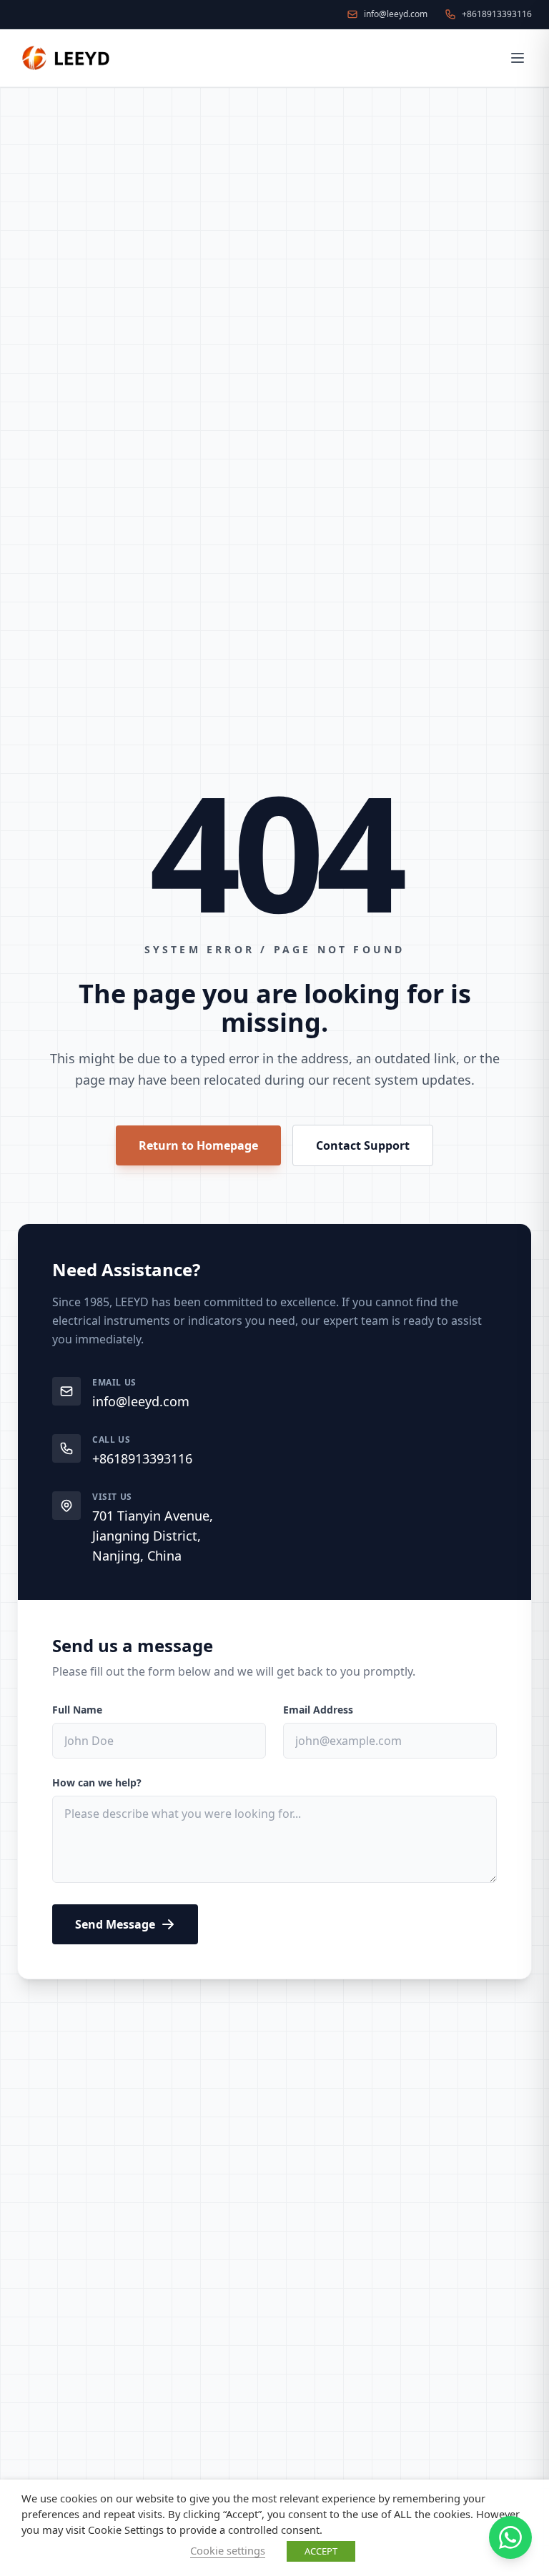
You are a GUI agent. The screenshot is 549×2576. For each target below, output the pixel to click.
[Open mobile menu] (518, 58)
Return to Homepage (198, 1145)
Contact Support (363, 1145)
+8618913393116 (142, 1458)
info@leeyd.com (141, 1401)
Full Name (77, 1710)
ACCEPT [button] (321, 2551)
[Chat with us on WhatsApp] (510, 2537)
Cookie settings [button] (228, 2550)
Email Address (318, 1710)
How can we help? (97, 1782)
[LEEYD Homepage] (67, 58)
